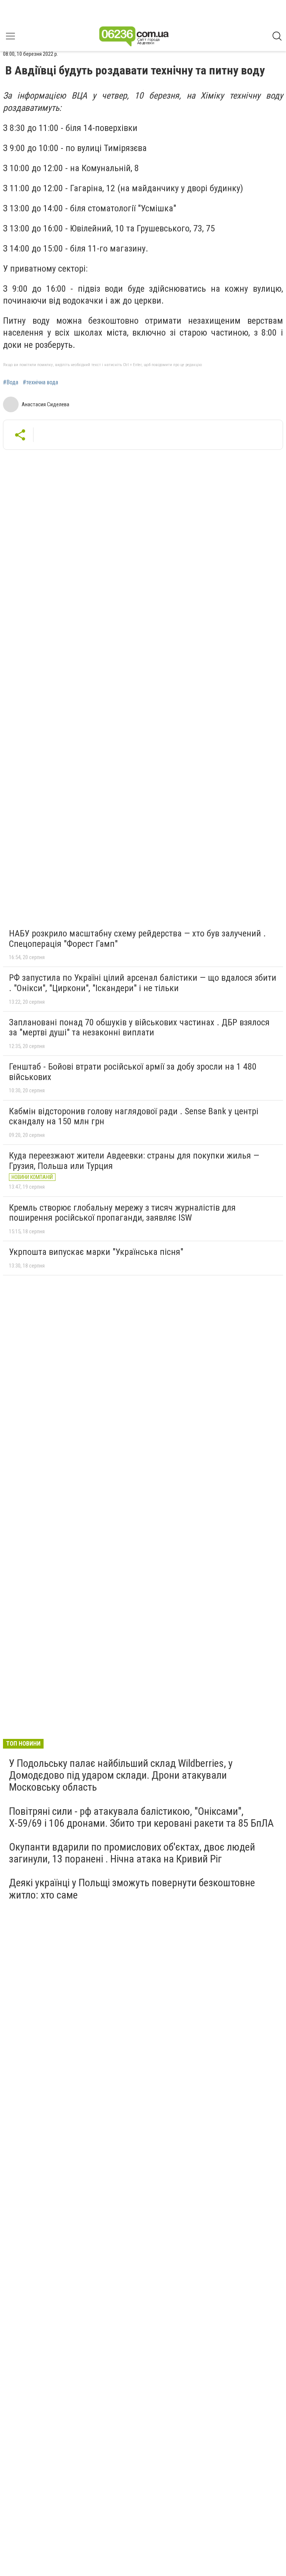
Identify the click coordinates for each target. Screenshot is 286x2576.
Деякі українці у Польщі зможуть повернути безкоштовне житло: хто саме (132, 1889)
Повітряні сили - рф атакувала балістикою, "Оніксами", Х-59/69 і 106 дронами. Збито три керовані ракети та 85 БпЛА (141, 1817)
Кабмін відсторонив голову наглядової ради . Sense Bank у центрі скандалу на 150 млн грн (134, 1116)
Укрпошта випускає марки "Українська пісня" (96, 1252)
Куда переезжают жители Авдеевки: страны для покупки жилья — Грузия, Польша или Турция (134, 1161)
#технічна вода (40, 382)
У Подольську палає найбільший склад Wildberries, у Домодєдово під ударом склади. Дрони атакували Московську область (121, 1775)
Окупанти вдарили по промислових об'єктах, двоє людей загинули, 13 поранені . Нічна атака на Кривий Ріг (132, 1853)
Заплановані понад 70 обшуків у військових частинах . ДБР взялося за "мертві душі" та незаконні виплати (139, 1028)
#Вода (11, 382)
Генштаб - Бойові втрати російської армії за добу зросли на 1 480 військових (133, 1072)
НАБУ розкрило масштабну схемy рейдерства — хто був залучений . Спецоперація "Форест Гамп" (137, 939)
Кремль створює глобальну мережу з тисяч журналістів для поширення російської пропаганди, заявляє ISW (122, 1213)
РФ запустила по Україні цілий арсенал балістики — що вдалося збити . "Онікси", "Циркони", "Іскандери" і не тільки (143, 983)
